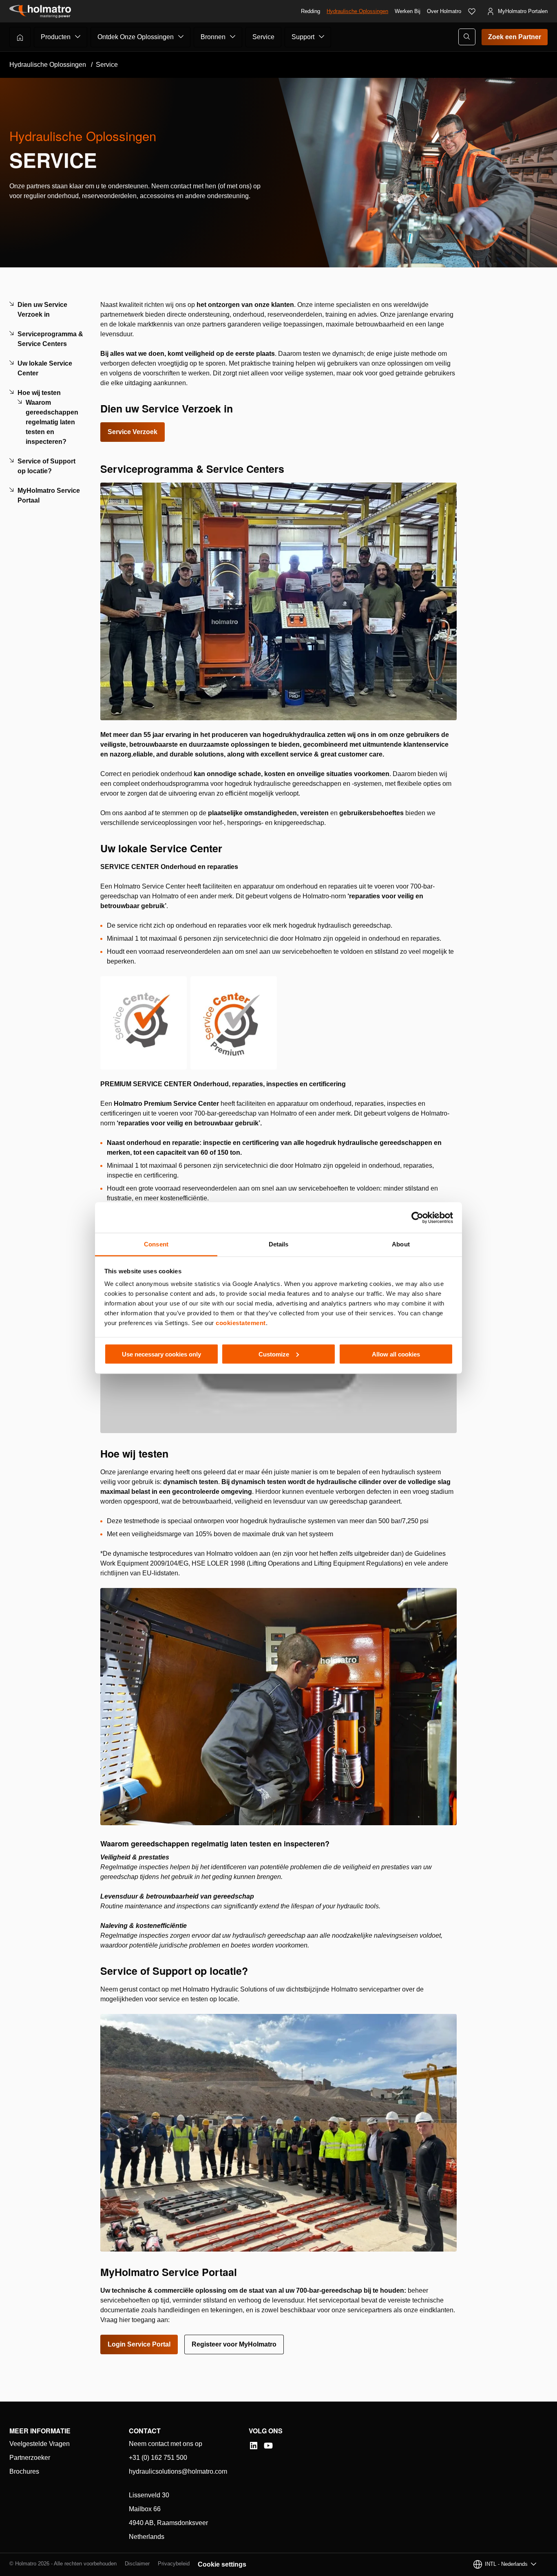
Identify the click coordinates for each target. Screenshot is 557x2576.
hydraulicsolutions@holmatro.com (178, 2471)
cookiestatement (241, 1323)
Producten (56, 37)
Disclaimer (137, 2564)
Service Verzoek (133, 432)
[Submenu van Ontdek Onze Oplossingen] (181, 37)
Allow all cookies (396, 1354)
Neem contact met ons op (166, 2444)
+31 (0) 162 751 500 (158, 2458)
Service (263, 37)
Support (303, 37)
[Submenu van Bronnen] (233, 37)
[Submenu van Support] (322, 37)
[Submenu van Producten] (78, 37)
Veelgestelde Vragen (40, 2444)
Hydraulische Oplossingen (357, 11)
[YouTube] (268, 2446)
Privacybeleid (174, 2564)
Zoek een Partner (515, 37)
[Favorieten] (472, 11)
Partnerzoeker (30, 2458)
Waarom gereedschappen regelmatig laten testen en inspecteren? (52, 422)
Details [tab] (279, 1244)
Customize (274, 1354)
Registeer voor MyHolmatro (234, 2344)
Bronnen (213, 37)
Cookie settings (222, 2564)
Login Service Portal (139, 2344)
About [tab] (401, 1244)
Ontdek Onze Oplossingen (136, 37)
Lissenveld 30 (149, 2495)
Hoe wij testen (39, 393)
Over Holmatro (444, 11)
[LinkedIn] (254, 2446)
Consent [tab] (156, 1244)
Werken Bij (408, 11)
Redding (311, 11)
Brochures (24, 2471)
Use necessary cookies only (161, 1354)
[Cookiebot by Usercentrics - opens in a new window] (417, 1217)
